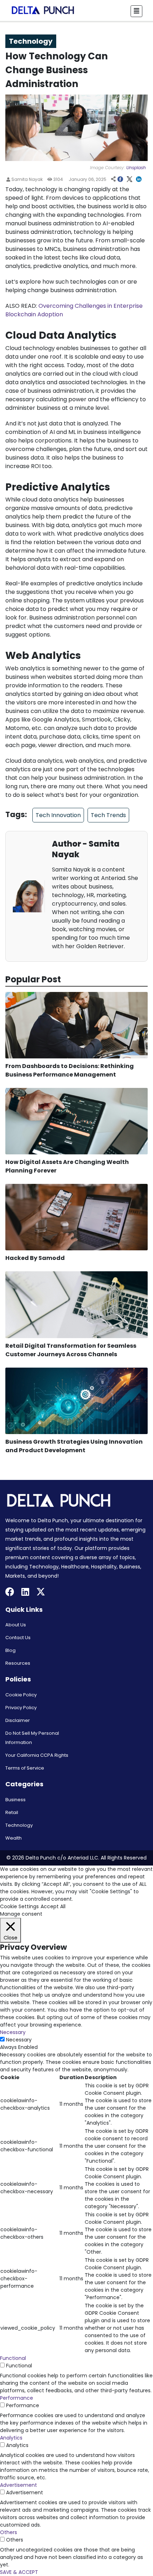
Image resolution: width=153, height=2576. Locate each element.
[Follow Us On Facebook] (10, 1593)
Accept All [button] (53, 1906)
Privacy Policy (21, 1708)
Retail (12, 1812)
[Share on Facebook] (120, 180)
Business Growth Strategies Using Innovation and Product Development (74, 1446)
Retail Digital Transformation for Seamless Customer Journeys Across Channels (71, 1350)
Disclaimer (18, 1720)
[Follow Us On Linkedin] (25, 1593)
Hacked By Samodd (35, 1258)
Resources (18, 1663)
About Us (16, 1625)
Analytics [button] (11, 2438)
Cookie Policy (21, 1695)
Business (15, 1800)
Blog (10, 1650)
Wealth (14, 1838)
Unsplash (136, 168)
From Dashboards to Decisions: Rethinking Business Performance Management (70, 1070)
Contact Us (18, 1638)
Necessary (19, 2040)
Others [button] (9, 2532)
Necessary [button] (13, 2032)
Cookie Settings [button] (19, 1906)
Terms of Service (25, 1768)
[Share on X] (130, 180)
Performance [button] (17, 2398)
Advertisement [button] (19, 2485)
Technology (19, 1825)
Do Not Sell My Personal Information (32, 1738)
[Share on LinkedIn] (139, 180)
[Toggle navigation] (136, 11)
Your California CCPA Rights (37, 1755)
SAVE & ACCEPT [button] (19, 2572)
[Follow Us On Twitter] (41, 1593)
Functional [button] (13, 2358)
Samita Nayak (27, 179)
